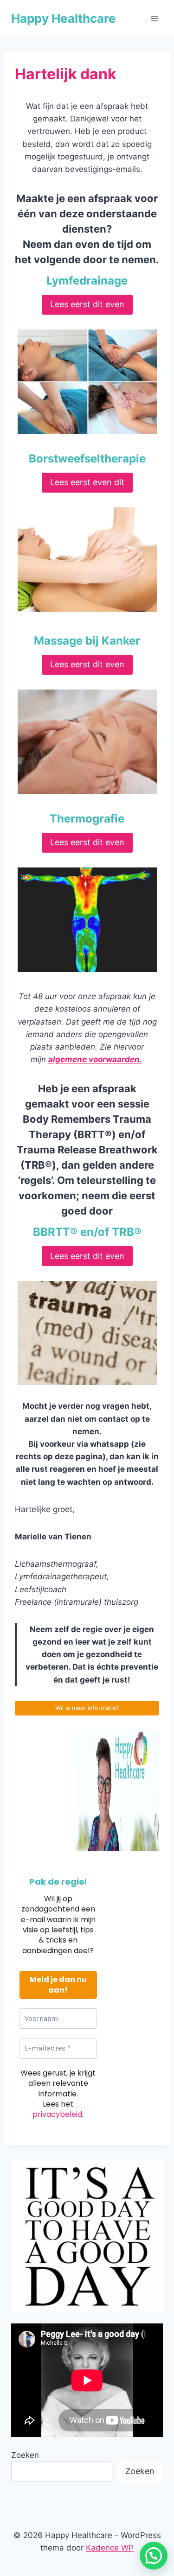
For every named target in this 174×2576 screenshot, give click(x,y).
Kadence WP (110, 2548)
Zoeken (25, 2455)
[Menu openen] (154, 18)
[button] (154, 2556)
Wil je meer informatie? (87, 1708)
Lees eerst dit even (87, 304)
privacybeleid (57, 2114)
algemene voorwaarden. (95, 1059)
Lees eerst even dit (87, 482)
